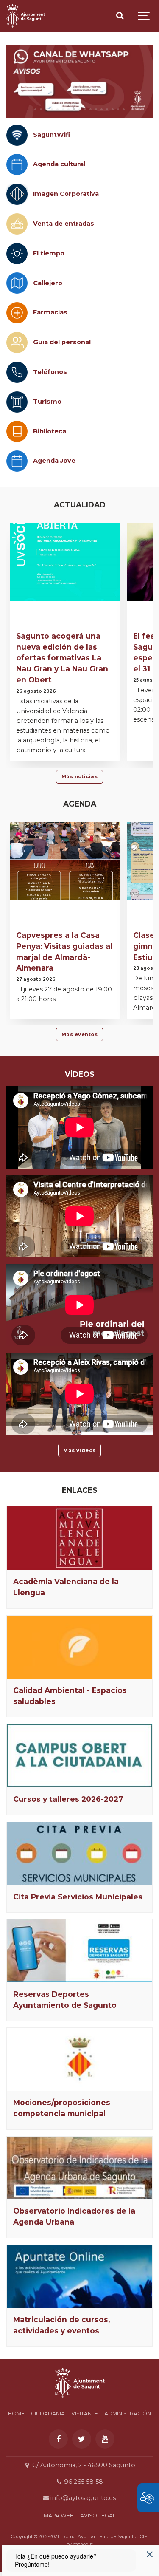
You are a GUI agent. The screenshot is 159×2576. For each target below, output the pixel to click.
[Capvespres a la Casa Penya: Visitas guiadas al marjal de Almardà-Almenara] (65, 861)
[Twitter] (82, 2439)
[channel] (79, 81)
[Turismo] (17, 402)
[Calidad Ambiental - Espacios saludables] (79, 1647)
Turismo (47, 402)
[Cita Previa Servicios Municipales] (79, 1854)
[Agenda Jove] (17, 461)
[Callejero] (17, 283)
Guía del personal (62, 342)
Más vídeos (79, 1450)
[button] (35, 109)
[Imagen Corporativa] (17, 194)
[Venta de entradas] (17, 224)
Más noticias (80, 776)
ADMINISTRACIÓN (128, 2413)
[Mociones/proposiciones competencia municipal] (79, 2059)
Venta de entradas (64, 224)
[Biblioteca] (17, 431)
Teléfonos (50, 372)
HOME (16, 2413)
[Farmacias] (17, 313)
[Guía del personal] (17, 343)
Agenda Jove (54, 461)
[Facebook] (58, 2439)
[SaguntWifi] (17, 135)
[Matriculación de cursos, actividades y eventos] (79, 2276)
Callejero (48, 283)
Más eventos (79, 1034)
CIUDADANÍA (48, 2413)
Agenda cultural (59, 164)
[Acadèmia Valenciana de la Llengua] (79, 1538)
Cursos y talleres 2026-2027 (68, 1799)
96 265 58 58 (83, 2482)
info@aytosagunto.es (82, 2498)
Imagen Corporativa (66, 194)
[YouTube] (105, 2439)
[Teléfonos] (17, 372)
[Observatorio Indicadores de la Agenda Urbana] (79, 2168)
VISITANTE (85, 2413)
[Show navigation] (144, 16)
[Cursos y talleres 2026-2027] (79, 1756)
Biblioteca (50, 431)
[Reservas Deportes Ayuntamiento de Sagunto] (79, 1951)
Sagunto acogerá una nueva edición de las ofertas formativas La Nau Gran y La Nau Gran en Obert (62, 658)
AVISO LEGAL (98, 2515)
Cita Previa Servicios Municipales (78, 1897)
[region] (79, 81)
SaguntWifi (52, 135)
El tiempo (49, 253)
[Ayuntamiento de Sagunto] (26, 16)
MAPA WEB (59, 2515)
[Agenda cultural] (17, 164)
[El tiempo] (17, 254)
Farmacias (50, 312)
